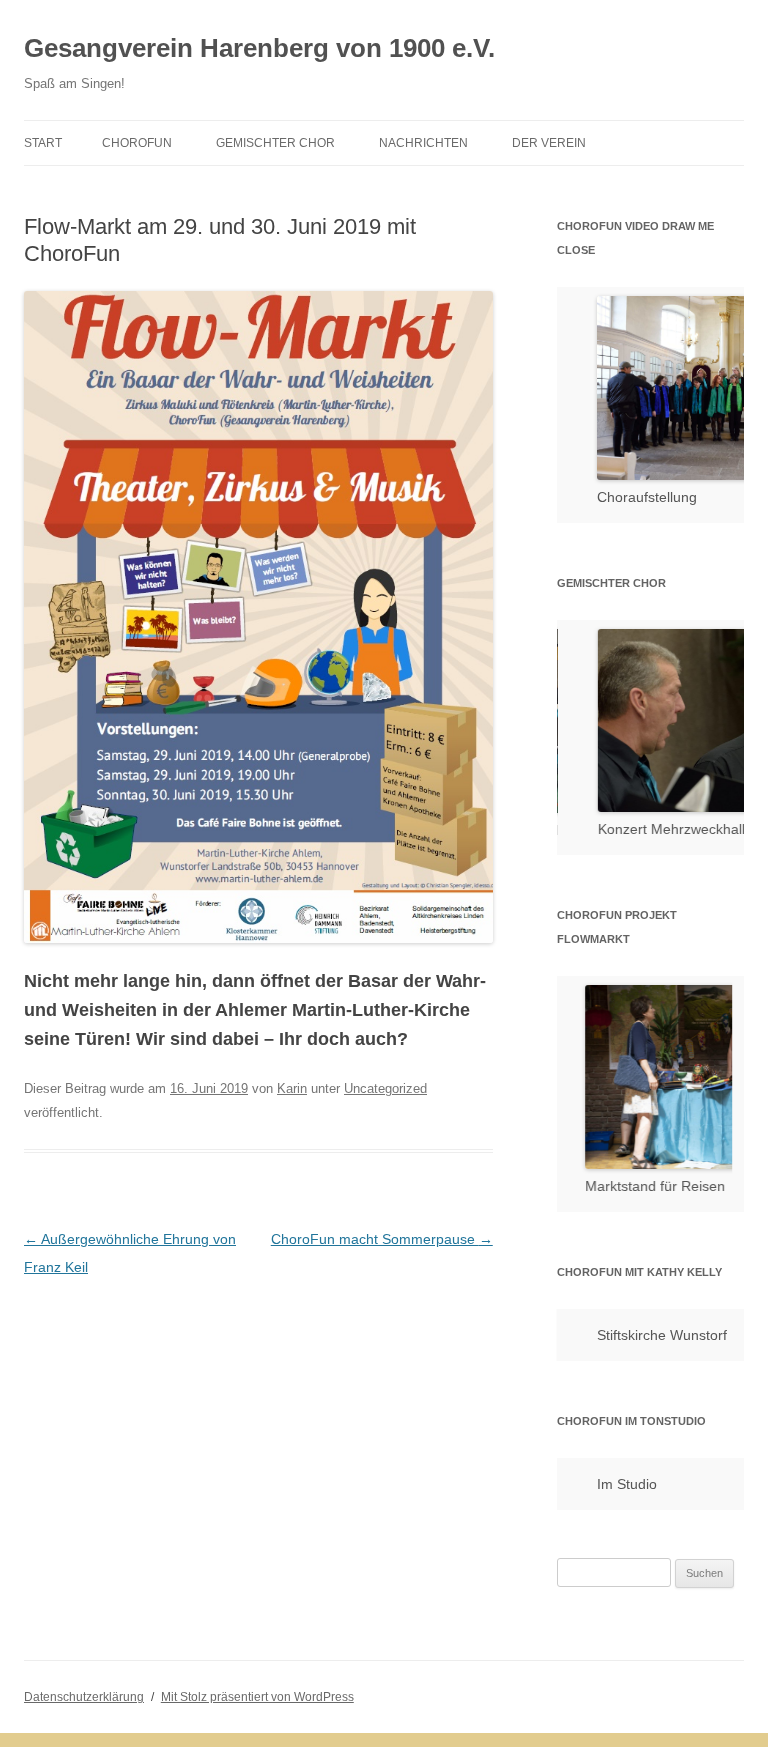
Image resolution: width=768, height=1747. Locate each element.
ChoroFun (137, 143)
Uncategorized (385, 1088)
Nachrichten (423, 143)
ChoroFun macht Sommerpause (382, 1239)
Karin (292, 1088)
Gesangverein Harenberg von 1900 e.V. (259, 48)
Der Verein (549, 143)
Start (43, 143)
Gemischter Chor (275, 143)
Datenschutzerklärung (84, 1697)
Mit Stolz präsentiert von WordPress (257, 1697)
